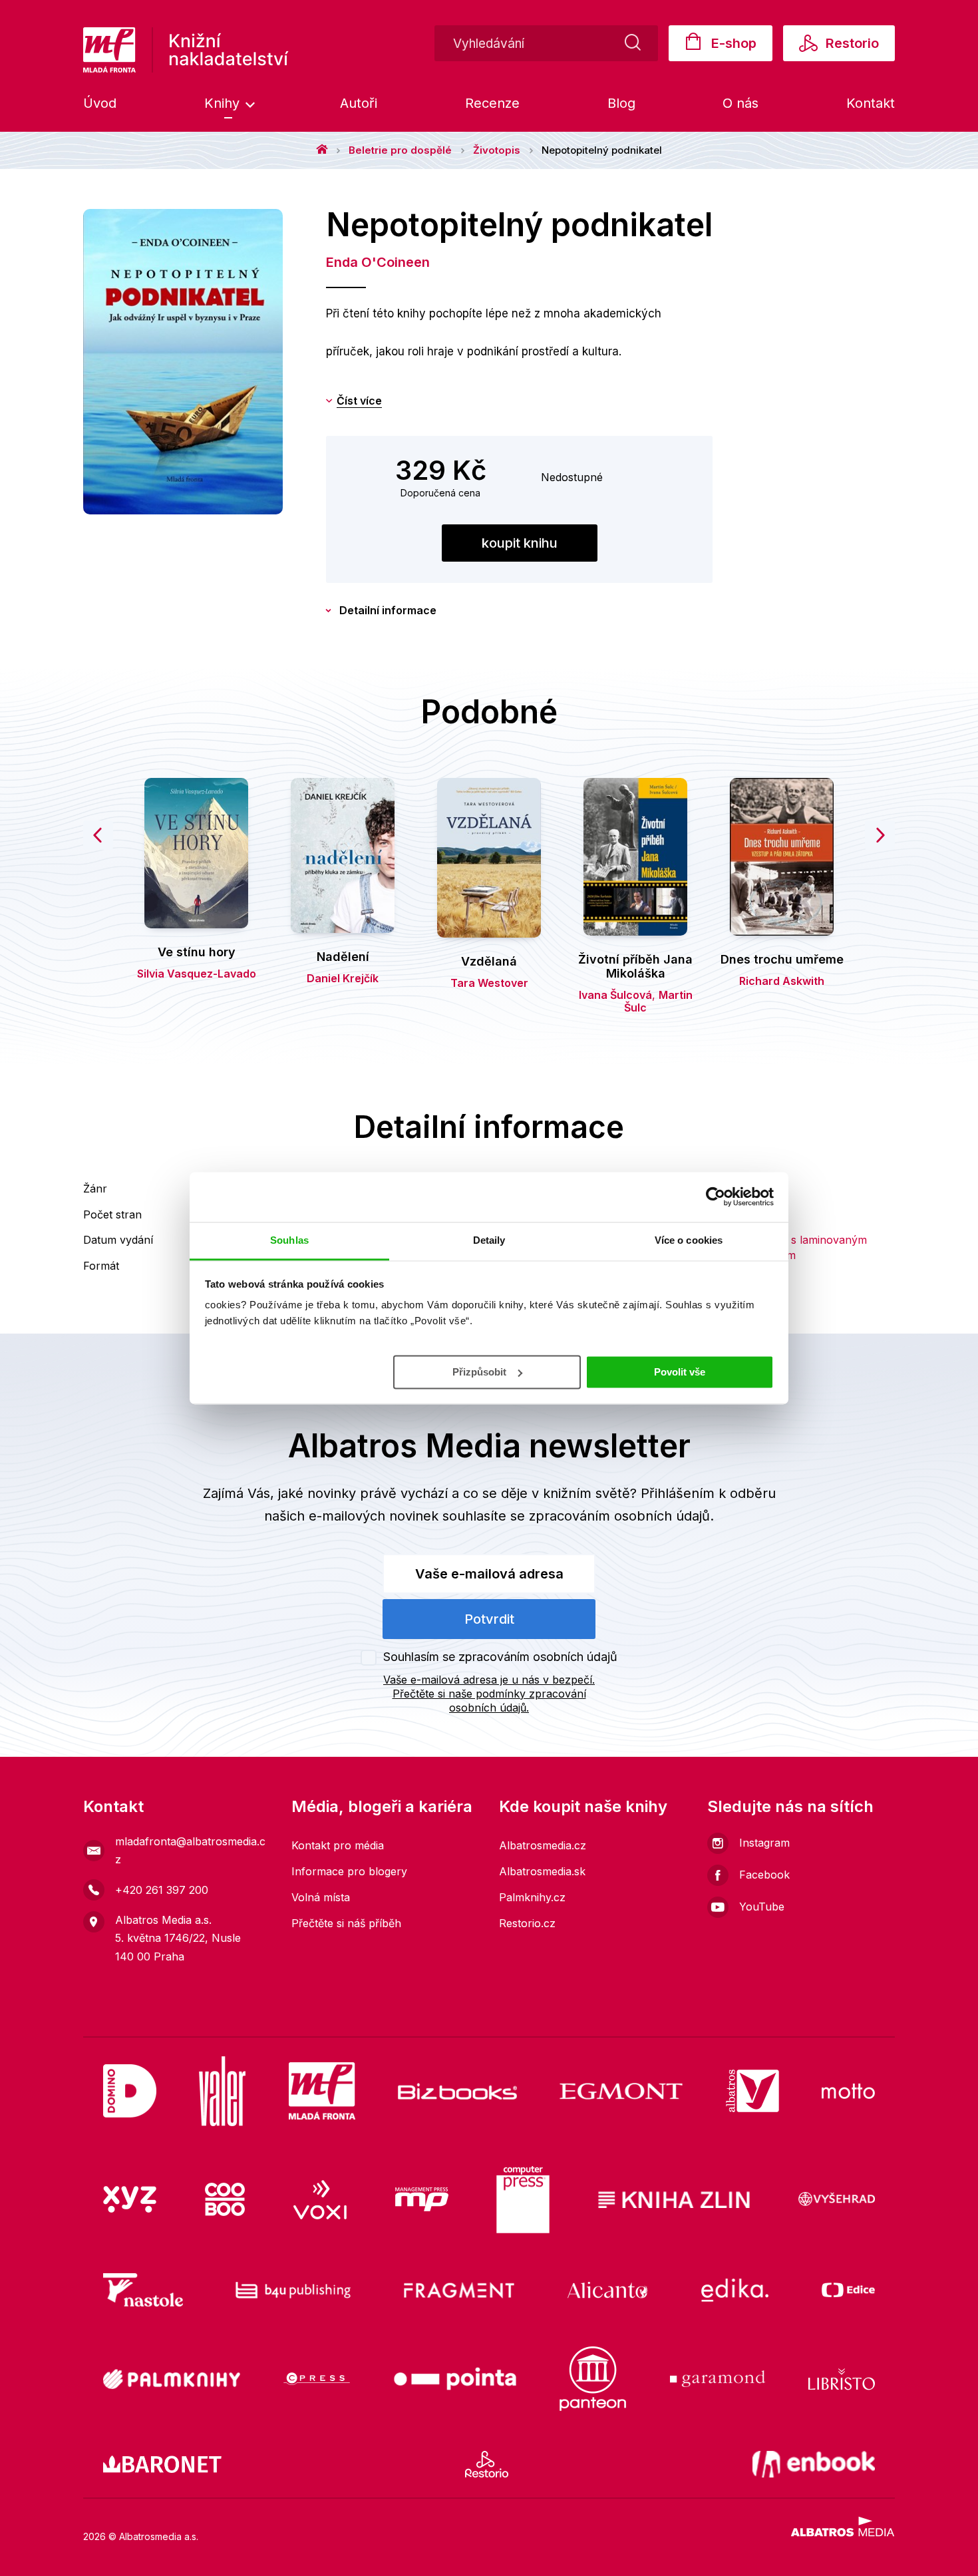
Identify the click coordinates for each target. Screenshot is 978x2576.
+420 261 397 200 (162, 1890)
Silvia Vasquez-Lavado (197, 974)
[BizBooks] (457, 2091)
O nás (740, 103)
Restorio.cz (527, 1923)
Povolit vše (680, 1371)
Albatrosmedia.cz (543, 1845)
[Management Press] (422, 2200)
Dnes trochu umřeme (782, 959)
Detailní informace (388, 610)
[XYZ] (130, 2200)
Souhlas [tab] (289, 1240)
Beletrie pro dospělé (400, 150)
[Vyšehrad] (837, 2200)
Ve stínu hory (197, 952)
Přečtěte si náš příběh (346, 1923)
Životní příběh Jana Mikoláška (635, 967)
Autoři (359, 103)
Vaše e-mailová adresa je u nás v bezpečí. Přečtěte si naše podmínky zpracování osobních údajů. (489, 1694)
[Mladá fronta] (322, 2091)
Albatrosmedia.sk (542, 1871)
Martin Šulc (658, 1001)
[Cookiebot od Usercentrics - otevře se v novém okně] (716, 1196)
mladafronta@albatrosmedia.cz (190, 1850)
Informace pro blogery (349, 1871)
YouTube (762, 1907)
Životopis (497, 150)
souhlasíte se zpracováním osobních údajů (576, 1516)
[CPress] (317, 2379)
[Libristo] (842, 2379)
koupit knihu (520, 543)
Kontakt (871, 103)
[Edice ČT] (848, 2290)
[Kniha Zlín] (674, 2200)
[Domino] (130, 2091)
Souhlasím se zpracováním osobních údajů (500, 1657)
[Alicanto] (608, 2290)
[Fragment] (459, 2290)
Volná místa (321, 1897)
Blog (621, 103)
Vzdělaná (489, 961)
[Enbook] (814, 2464)
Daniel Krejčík (343, 978)
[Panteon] (593, 2379)
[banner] (186, 50)
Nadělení (343, 957)
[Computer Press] (523, 2200)
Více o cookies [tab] (689, 1240)
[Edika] (735, 2290)
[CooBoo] (225, 2200)
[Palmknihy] (172, 2379)
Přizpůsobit (479, 1371)
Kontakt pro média (338, 1845)
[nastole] (143, 2290)
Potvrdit (489, 1619)
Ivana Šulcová (615, 995)
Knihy (224, 103)
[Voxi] (320, 2200)
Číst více (359, 401)
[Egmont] (621, 2091)
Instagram (764, 1843)
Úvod (100, 103)
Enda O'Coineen (378, 262)
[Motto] (848, 2091)
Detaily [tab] (489, 1240)
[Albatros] (752, 2091)
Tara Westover (489, 983)
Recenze (492, 103)
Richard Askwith (782, 981)
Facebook (764, 1875)
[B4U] (293, 2290)
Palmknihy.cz (532, 1897)
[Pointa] (455, 2379)
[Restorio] (487, 2464)
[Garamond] (718, 2379)
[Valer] (222, 2091)
